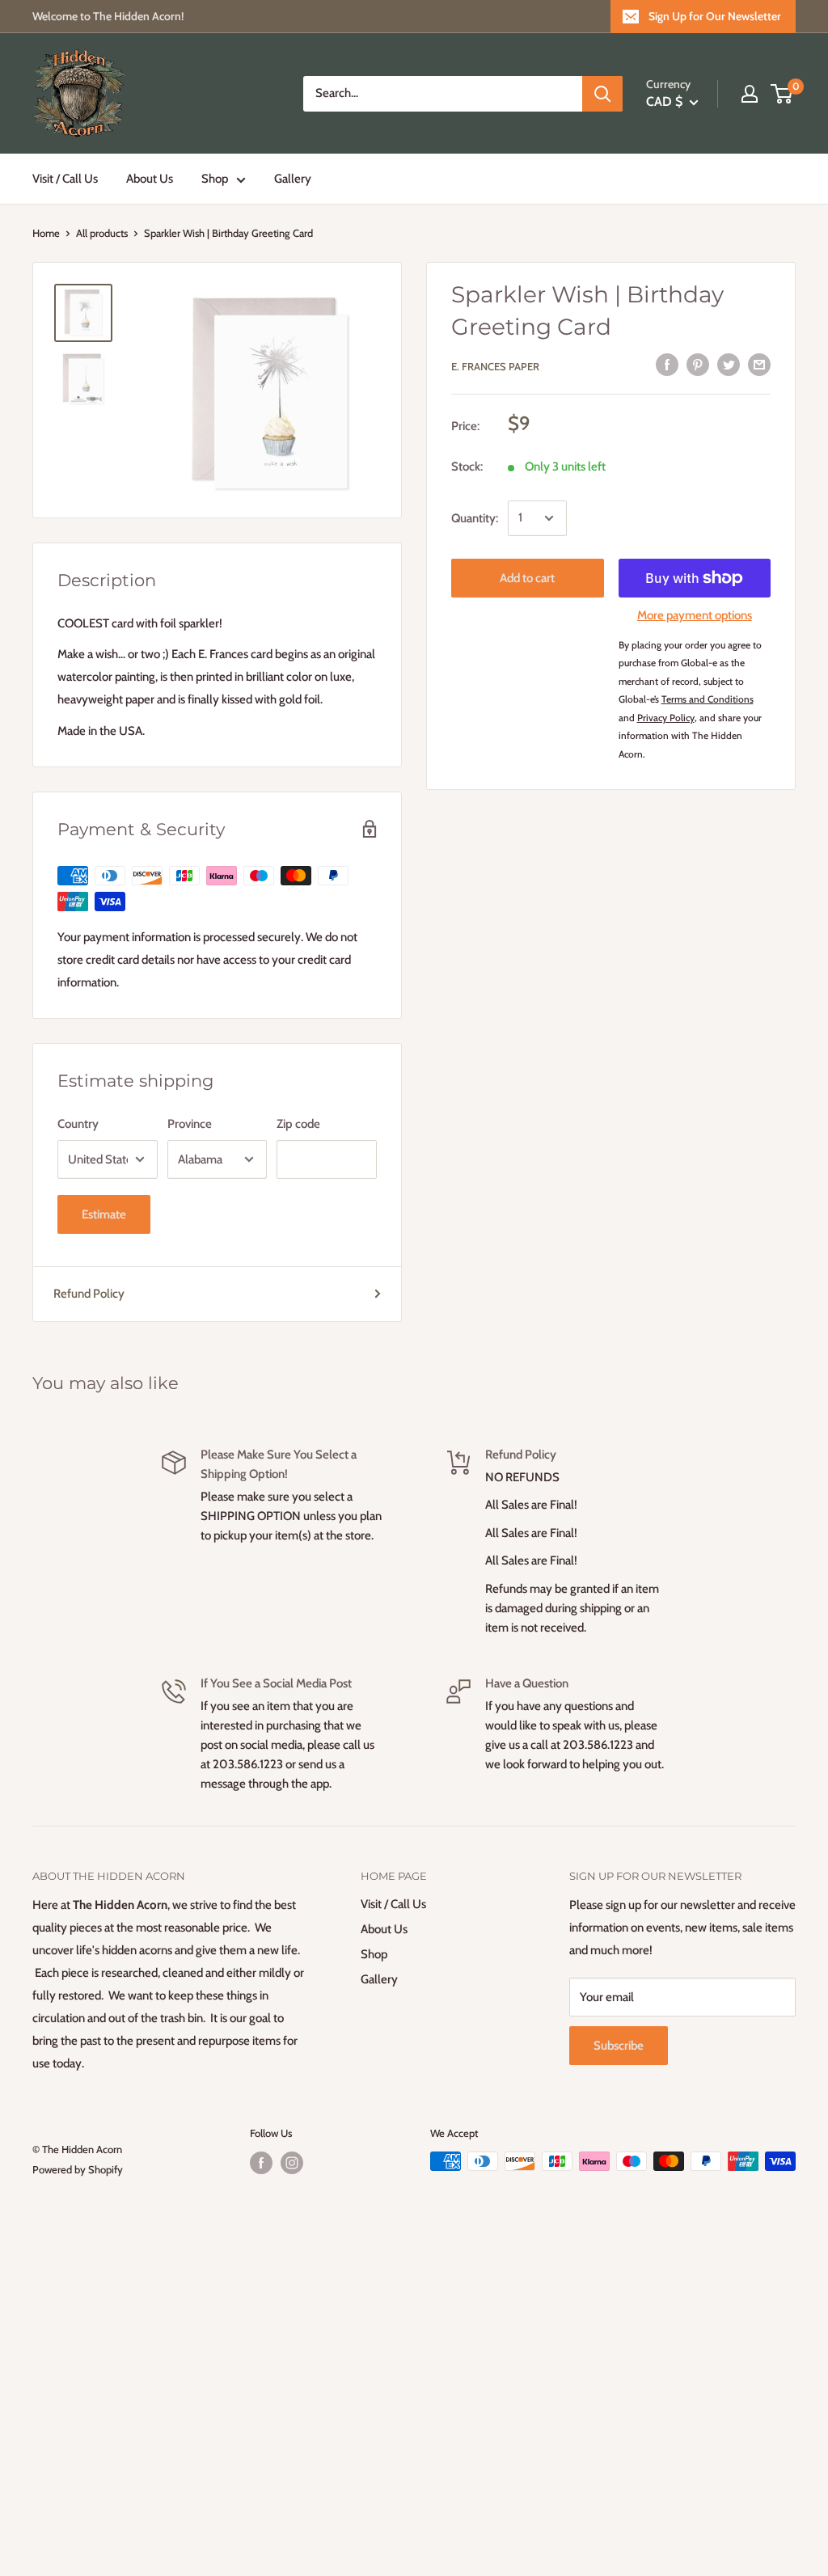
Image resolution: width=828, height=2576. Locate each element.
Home (46, 233)
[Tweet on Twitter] (729, 364)
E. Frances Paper (495, 366)
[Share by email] (759, 364)
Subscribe (619, 2046)
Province (190, 1124)
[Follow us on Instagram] (292, 2163)
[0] (782, 94)
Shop (215, 179)
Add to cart (527, 578)
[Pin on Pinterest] (698, 364)
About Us (150, 179)
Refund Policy (89, 1294)
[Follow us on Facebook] (261, 2163)
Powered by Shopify (78, 2169)
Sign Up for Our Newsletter (715, 16)
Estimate (104, 1214)
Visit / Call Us (65, 179)
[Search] (602, 94)
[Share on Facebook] (667, 364)
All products (102, 233)
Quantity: (475, 518)
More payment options (695, 615)
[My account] (750, 94)
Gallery (293, 179)
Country (78, 1124)
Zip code (298, 1124)
